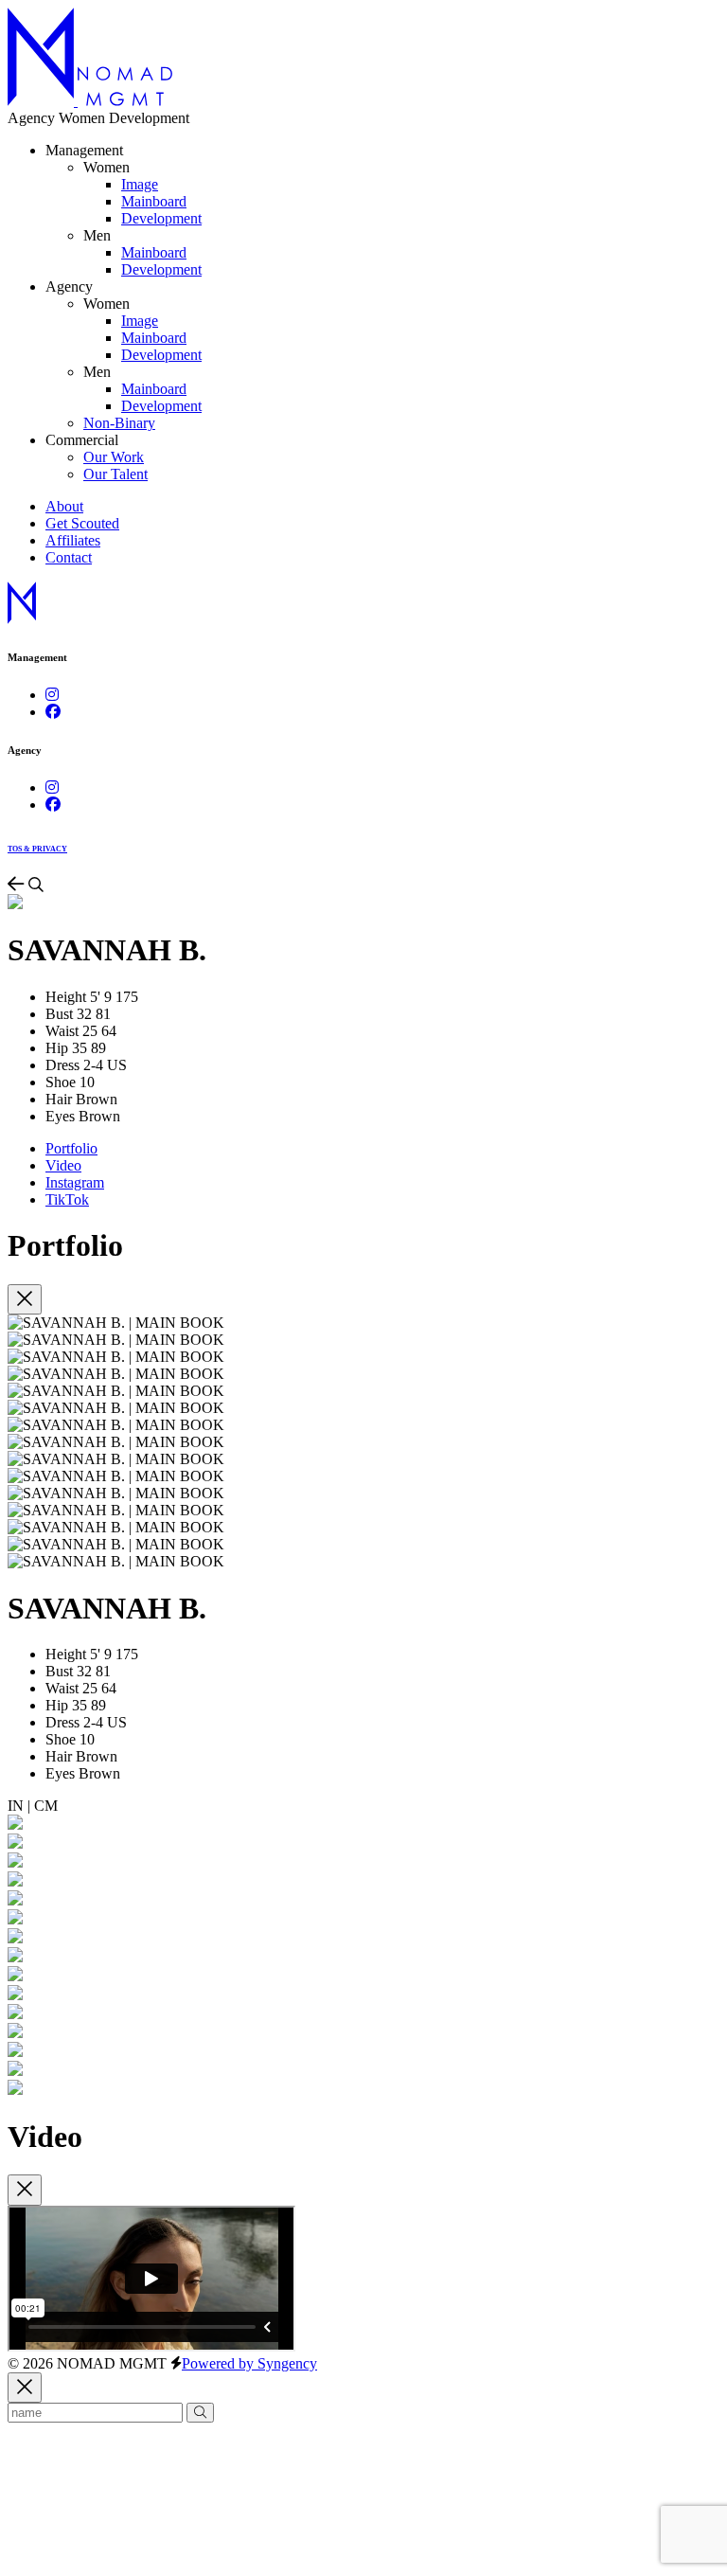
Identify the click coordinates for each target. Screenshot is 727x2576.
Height (66, 997)
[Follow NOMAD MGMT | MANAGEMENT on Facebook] (53, 712)
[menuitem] (140, 184)
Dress (62, 1065)
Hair (59, 1099)
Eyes (60, 1116)
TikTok (67, 1199)
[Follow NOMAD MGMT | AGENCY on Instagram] (52, 787)
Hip (57, 1048)
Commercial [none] (82, 440)
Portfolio (71, 1148)
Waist (62, 1031)
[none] (106, 167)
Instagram (75, 1182)
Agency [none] (69, 286)
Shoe (61, 1082)
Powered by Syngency (249, 2363)
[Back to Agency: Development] (18, 885)
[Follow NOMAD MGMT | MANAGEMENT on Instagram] (52, 695)
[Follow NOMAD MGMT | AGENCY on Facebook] (53, 805)
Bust (59, 1014)
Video (63, 1165)
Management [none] (84, 150)
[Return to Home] (90, 101)
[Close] (25, 1300)
